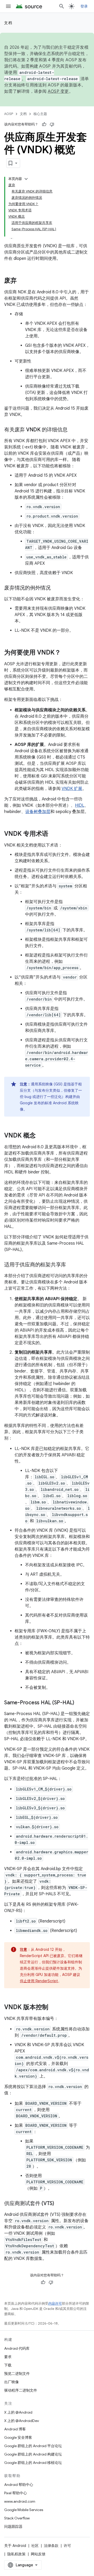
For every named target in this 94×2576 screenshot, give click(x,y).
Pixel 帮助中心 (16, 2493)
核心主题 (40, 114)
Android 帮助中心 (19, 2485)
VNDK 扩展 (72, 789)
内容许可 (55, 2303)
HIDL (80, 805)
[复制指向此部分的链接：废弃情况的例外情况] (56, 588)
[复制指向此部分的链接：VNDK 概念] (41, 1136)
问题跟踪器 (13, 2526)
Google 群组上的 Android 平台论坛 (33, 2446)
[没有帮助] (52, 124)
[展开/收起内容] (26, 179)
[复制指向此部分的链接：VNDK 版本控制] (54, 2008)
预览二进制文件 (17, 2374)
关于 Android (15, 2546)
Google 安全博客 (18, 2437)
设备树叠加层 (38, 812)
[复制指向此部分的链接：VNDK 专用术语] (54, 834)
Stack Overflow (17, 2518)
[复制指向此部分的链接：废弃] (22, 281)
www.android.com (20, 2501)
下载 (8, 2365)
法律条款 (51, 2546)
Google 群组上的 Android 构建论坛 (33, 2454)
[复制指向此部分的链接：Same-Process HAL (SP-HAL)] (79, 1703)
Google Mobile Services (24, 2510)
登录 (84, 6)
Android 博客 (15, 2429)
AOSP (9, 114)
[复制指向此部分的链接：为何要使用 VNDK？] (66, 653)
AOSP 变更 (58, 91)
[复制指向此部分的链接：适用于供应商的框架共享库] (71, 1265)
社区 (35, 2546)
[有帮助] (44, 124)
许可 (67, 2546)
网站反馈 (38, 2554)
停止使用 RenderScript (39, 1981)
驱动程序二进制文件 (21, 2390)
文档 (8, 23)
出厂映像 (11, 2382)
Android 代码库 (17, 2348)
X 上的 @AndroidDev (22, 2421)
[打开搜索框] (62, 6)
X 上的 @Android (18, 2412)
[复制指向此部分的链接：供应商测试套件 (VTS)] (59, 2204)
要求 (8, 2357)
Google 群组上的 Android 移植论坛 (33, 2463)
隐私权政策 (16, 2554)
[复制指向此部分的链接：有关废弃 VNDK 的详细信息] (73, 430)
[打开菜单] (8, 6)
